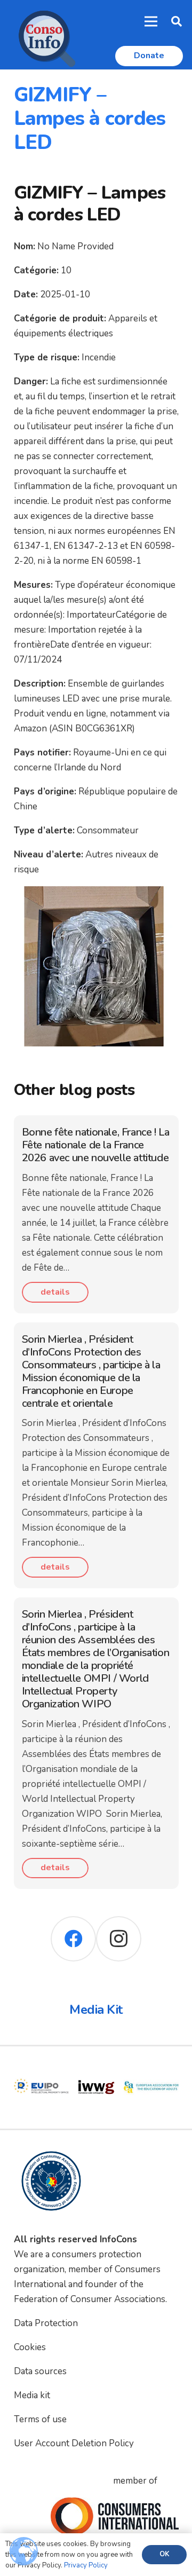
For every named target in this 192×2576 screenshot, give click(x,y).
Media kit (32, 2395)
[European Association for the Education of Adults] (151, 2067)
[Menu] (151, 21)
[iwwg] (96, 2067)
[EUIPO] (41, 2067)
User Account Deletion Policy (74, 2443)
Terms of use (40, 2419)
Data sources (40, 2371)
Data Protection (46, 2323)
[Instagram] (119, 1939)
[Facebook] (73, 1939)
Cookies (30, 2347)
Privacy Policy (86, 2565)
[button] (177, 21)
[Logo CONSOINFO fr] (44, 35)
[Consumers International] (115, 2516)
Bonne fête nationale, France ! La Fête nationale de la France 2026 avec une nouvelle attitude (96, 1145)
